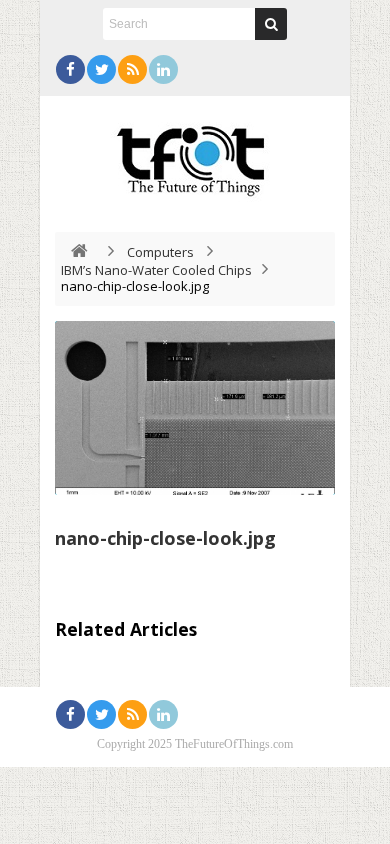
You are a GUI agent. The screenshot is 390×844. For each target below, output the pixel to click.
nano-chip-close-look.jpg (165, 538)
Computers (160, 252)
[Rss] (132, 69)
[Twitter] (101, 69)
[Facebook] (70, 69)
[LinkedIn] (163, 69)
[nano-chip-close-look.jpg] (195, 408)
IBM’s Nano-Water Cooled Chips (156, 270)
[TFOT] (195, 154)
